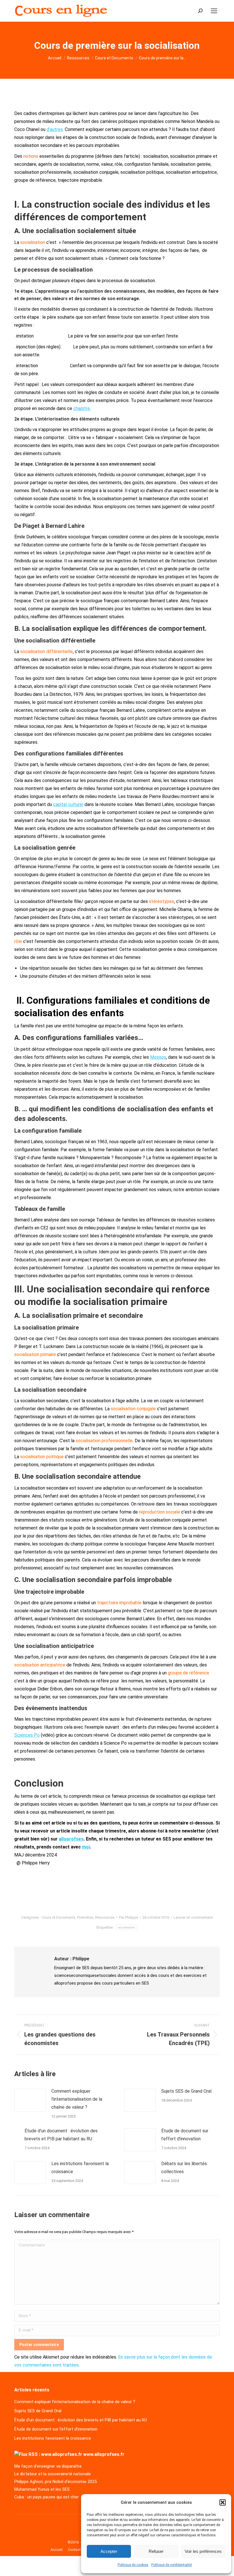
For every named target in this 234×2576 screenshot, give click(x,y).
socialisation (127, 1927)
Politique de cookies (133, 2565)
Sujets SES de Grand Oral (186, 2091)
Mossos (158, 1057)
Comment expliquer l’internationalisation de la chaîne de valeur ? (77, 2099)
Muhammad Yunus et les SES (42, 2489)
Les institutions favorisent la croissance (80, 2168)
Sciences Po (27, 1735)
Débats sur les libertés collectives (184, 2168)
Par (129, 1917)
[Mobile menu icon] (214, 11)
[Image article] (30, 2100)
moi (86, 1847)
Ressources (105, 1917)
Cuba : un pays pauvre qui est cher (47, 2497)
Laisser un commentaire (193, 1917)
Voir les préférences (203, 2551)
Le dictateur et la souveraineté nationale (53, 2474)
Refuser (156, 2551)
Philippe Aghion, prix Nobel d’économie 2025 (56, 2482)
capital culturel (68, 804)
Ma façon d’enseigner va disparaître (48, 2466)
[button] (223, 2502)
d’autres (55, 129)
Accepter (109, 2551)
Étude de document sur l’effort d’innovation (185, 2135)
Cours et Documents (58, 1917)
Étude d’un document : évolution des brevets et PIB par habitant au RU (61, 2135)
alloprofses (71, 1839)
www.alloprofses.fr (104, 2454)
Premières (85, 1917)
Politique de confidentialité (172, 2565)
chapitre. (82, 408)
